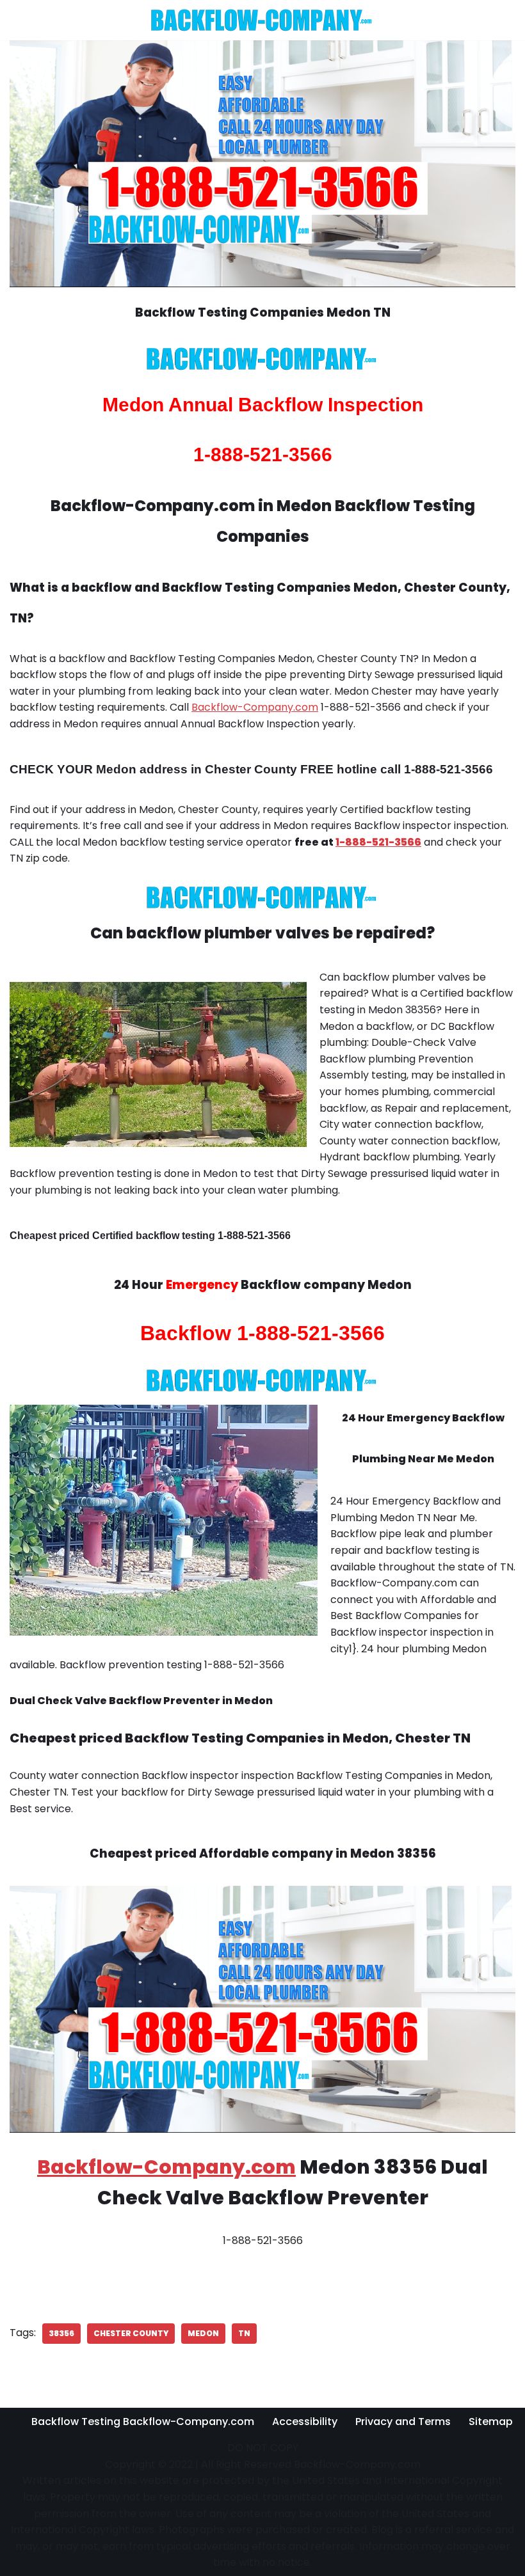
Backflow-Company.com (255, 707)
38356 (61, 2333)
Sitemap (491, 2422)
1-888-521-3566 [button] (378, 842)
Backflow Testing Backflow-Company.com (143, 2422)
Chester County (131, 2333)
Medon (203, 2333)
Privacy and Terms (403, 2422)
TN (244, 2333)
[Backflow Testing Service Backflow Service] (262, 20)
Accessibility (305, 2422)
